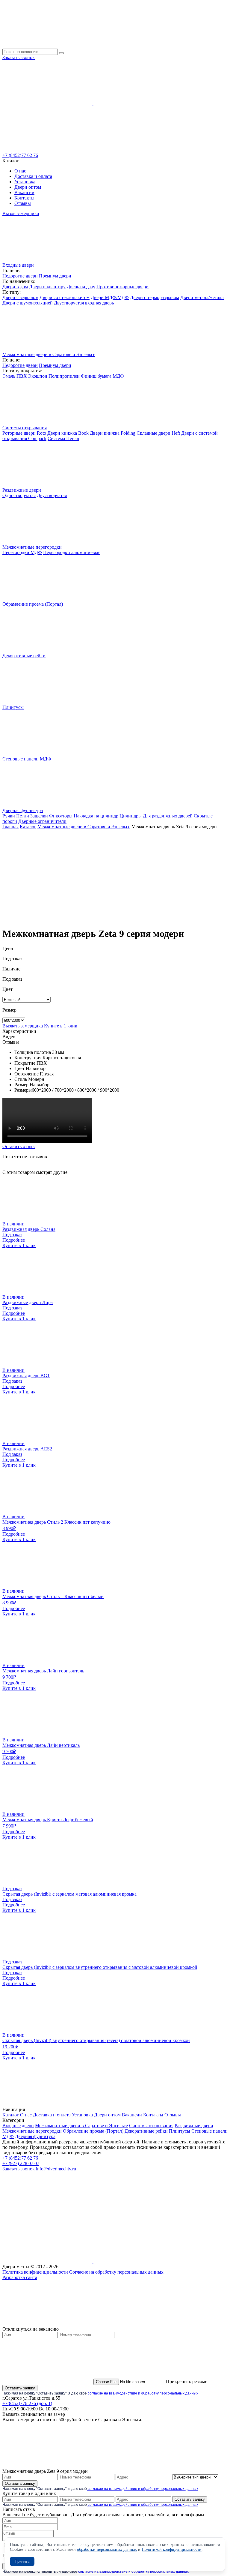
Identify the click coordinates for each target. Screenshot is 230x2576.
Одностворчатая (19, 495)
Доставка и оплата (33, 176)
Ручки (9, 816)
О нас (20, 171)
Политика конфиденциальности (35, 2272)
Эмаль (9, 376)
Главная (10, 827)
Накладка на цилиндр (96, 816)
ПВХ (22, 376)
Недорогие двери (20, 276)
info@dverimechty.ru (56, 2169)
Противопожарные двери (122, 287)
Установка (25, 182)
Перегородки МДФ (22, 552)
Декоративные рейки (146, 2131)
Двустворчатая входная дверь (84, 303)
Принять (22, 2561)
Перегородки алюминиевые (72, 552)
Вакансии (24, 192)
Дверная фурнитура (35, 2136)
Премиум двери (55, 276)
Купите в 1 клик (61, 1026)
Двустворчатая (52, 495)
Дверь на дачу (81, 287)
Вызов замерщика (21, 213)
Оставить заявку (20, 2388)
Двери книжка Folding (113, 433)
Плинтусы (180, 2131)
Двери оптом (28, 187)
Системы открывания (151, 2126)
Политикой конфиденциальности (172, 2549)
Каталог (28, 827)
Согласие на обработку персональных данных (116, 2272)
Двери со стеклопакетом (65, 297)
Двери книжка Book (68, 433)
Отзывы (23, 203)
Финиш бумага (96, 376)
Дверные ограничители (42, 821)
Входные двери (18, 2126)
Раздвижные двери (194, 2126)
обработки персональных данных (107, 2549)
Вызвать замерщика (23, 1026)
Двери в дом (15, 287)
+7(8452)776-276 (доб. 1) (27, 2403)
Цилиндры (131, 816)
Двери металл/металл (202, 297)
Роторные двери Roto (24, 433)
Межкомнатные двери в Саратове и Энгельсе (84, 827)
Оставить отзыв (19, 1146)
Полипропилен (64, 376)
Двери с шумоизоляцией (28, 303)
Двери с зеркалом (20, 297)
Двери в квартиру (47, 287)
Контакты (24, 198)
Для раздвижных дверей (168, 816)
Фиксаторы (61, 816)
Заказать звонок (19, 57)
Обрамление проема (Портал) (93, 2131)
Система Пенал (63, 438)
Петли (23, 816)
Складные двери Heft (158, 433)
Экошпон (38, 376)
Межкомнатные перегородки (32, 2131)
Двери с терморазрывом (155, 297)
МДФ (118, 376)
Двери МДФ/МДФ (110, 297)
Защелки (39, 816)
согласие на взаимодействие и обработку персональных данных (143, 2393)
